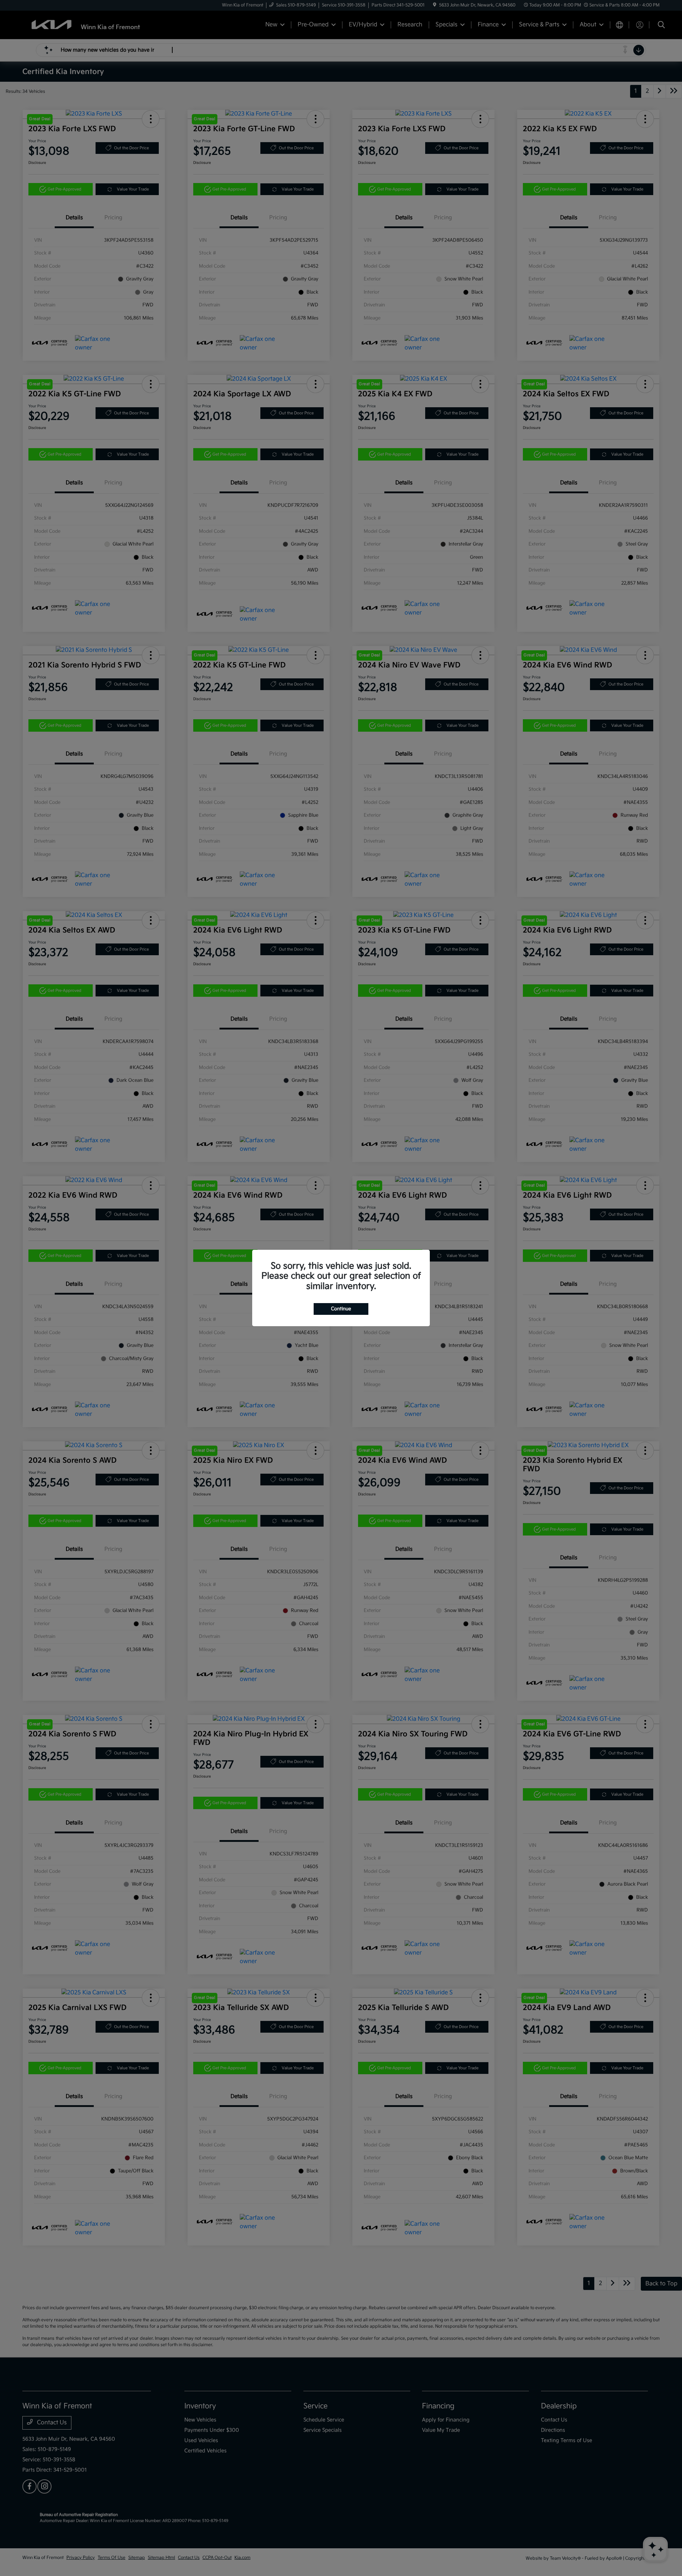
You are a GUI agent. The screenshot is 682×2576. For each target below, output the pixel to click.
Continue (341, 1309)
